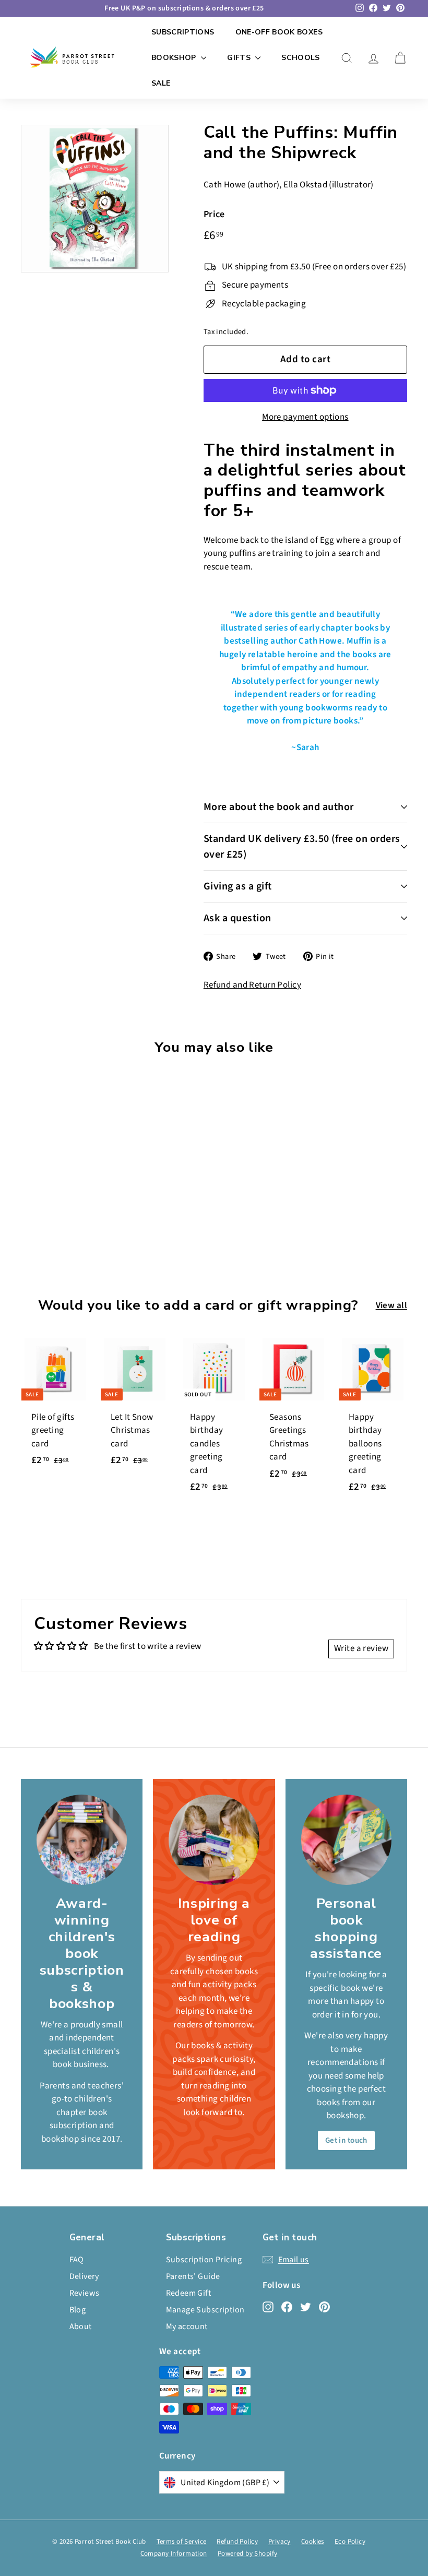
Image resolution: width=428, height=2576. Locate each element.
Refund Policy (237, 2542)
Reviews (85, 2293)
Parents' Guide (193, 2276)
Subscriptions (183, 32)
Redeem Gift (189, 2293)
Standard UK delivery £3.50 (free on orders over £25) (302, 847)
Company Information (174, 2554)
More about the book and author (279, 807)
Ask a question (237, 918)
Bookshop (175, 58)
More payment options (305, 417)
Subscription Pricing (204, 2260)
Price (214, 214)
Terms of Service (182, 2542)
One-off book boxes (279, 32)
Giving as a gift (238, 886)
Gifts (240, 58)
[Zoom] (95, 199)
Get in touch (346, 2140)
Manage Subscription (205, 2310)
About (81, 2326)
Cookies (313, 2542)
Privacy (280, 2542)
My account (187, 2326)
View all (391, 1305)
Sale (161, 83)
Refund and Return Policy (252, 985)
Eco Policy (350, 2542)
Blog (78, 2310)
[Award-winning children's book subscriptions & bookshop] (82, 1840)
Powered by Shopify (248, 2554)
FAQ (77, 2260)
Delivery (84, 2276)
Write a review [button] (361, 1648)
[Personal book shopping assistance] (346, 1840)
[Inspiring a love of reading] (214, 1840)
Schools (300, 58)
